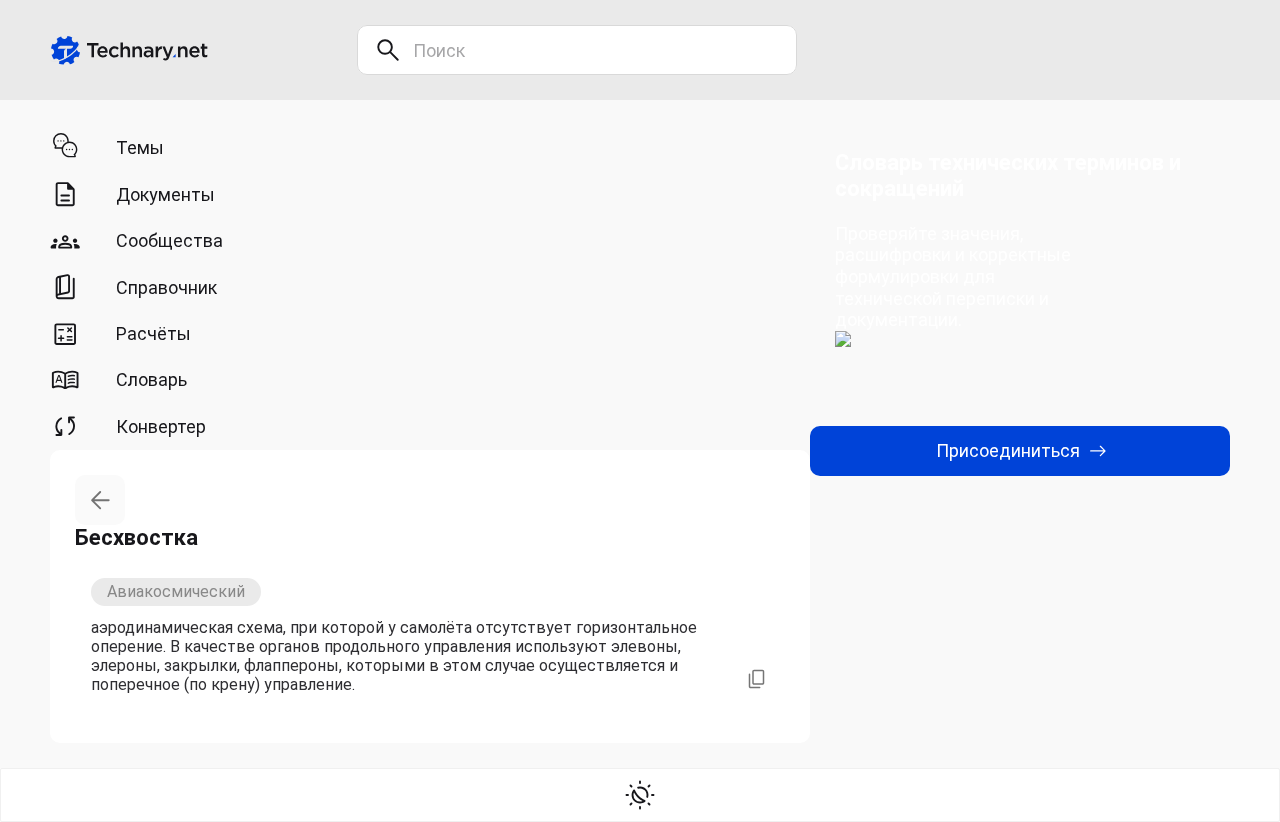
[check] (640, 795)
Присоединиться (1008, 450)
